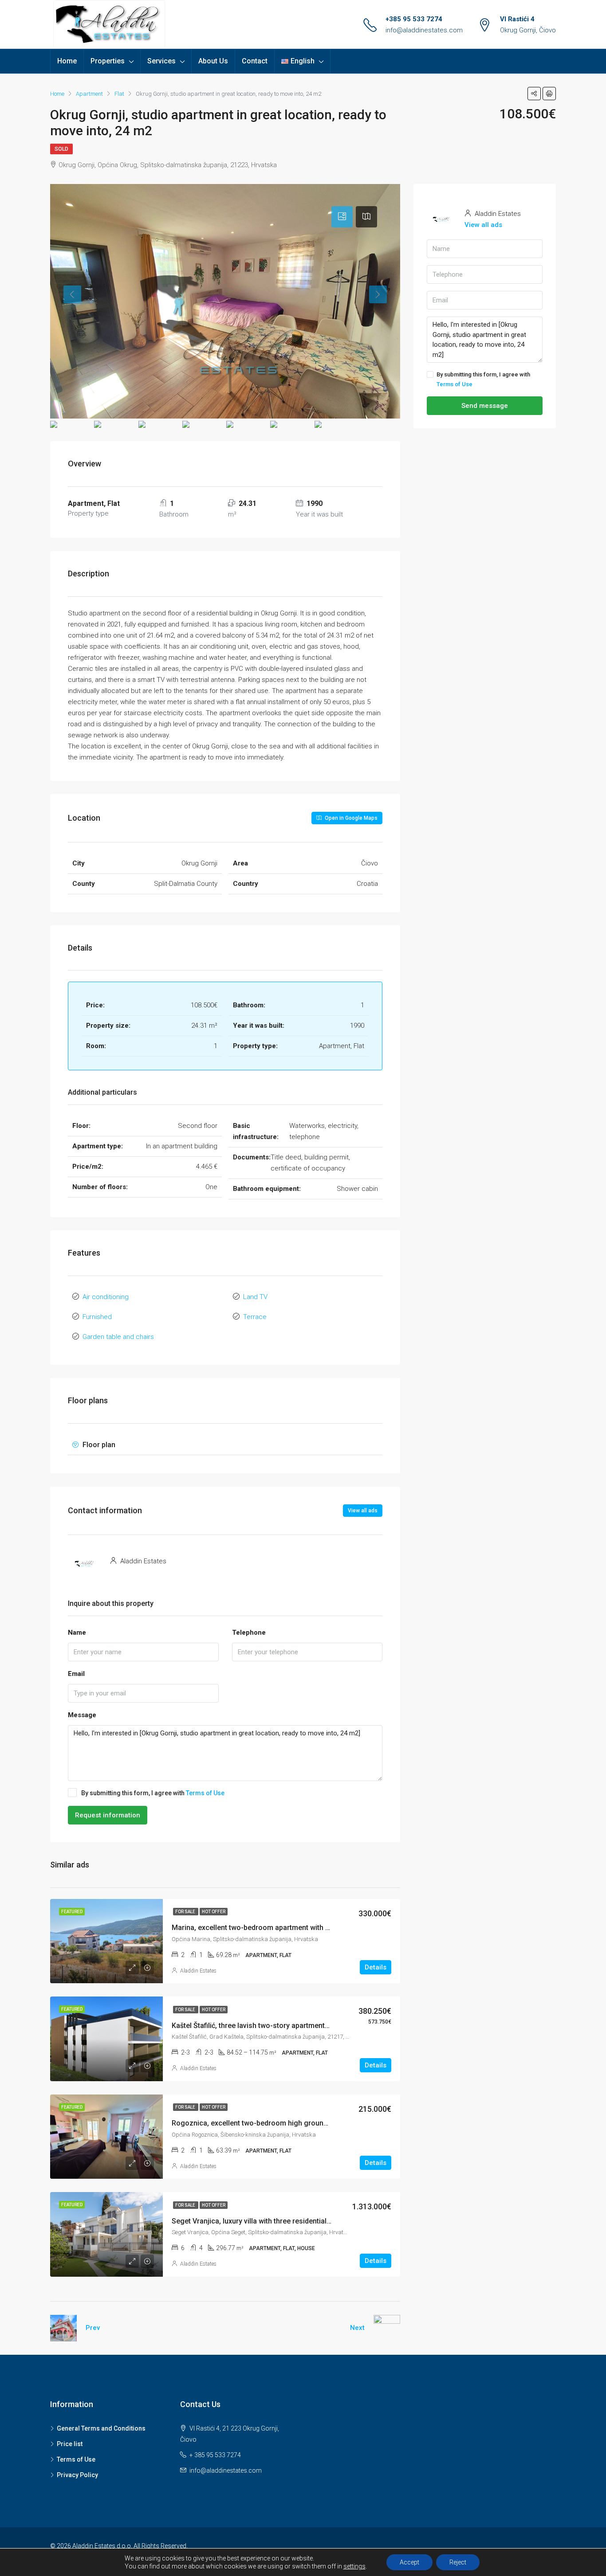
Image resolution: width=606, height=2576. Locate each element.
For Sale (186, 1912)
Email (76, 1674)
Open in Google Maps (350, 818)
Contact (255, 61)
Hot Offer (214, 1912)
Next (357, 2328)
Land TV (255, 1297)
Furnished (97, 1317)
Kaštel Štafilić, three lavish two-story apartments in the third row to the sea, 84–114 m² (312, 2026)
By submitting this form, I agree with (153, 1793)
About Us (213, 61)
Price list (70, 2444)
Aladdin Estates (198, 1971)
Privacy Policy (77, 2475)
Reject (458, 2562)
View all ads (363, 1511)
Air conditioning (106, 1297)
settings (354, 2566)
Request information (108, 1815)
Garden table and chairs (118, 1337)
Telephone (249, 1633)
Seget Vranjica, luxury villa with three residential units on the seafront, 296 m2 (298, 2221)
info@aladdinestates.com (424, 30)
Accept (409, 2562)
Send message (485, 406)
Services (161, 61)
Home (67, 61)
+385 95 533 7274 (414, 19)
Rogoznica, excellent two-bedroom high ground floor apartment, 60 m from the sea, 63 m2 (319, 2123)
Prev (93, 2328)
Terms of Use (205, 1793)
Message (82, 1715)
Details (376, 1967)
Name (77, 1633)
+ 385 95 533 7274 (215, 2455)
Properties (108, 61)
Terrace (255, 1317)
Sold (61, 149)
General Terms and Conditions (101, 2428)
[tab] (342, 217)
